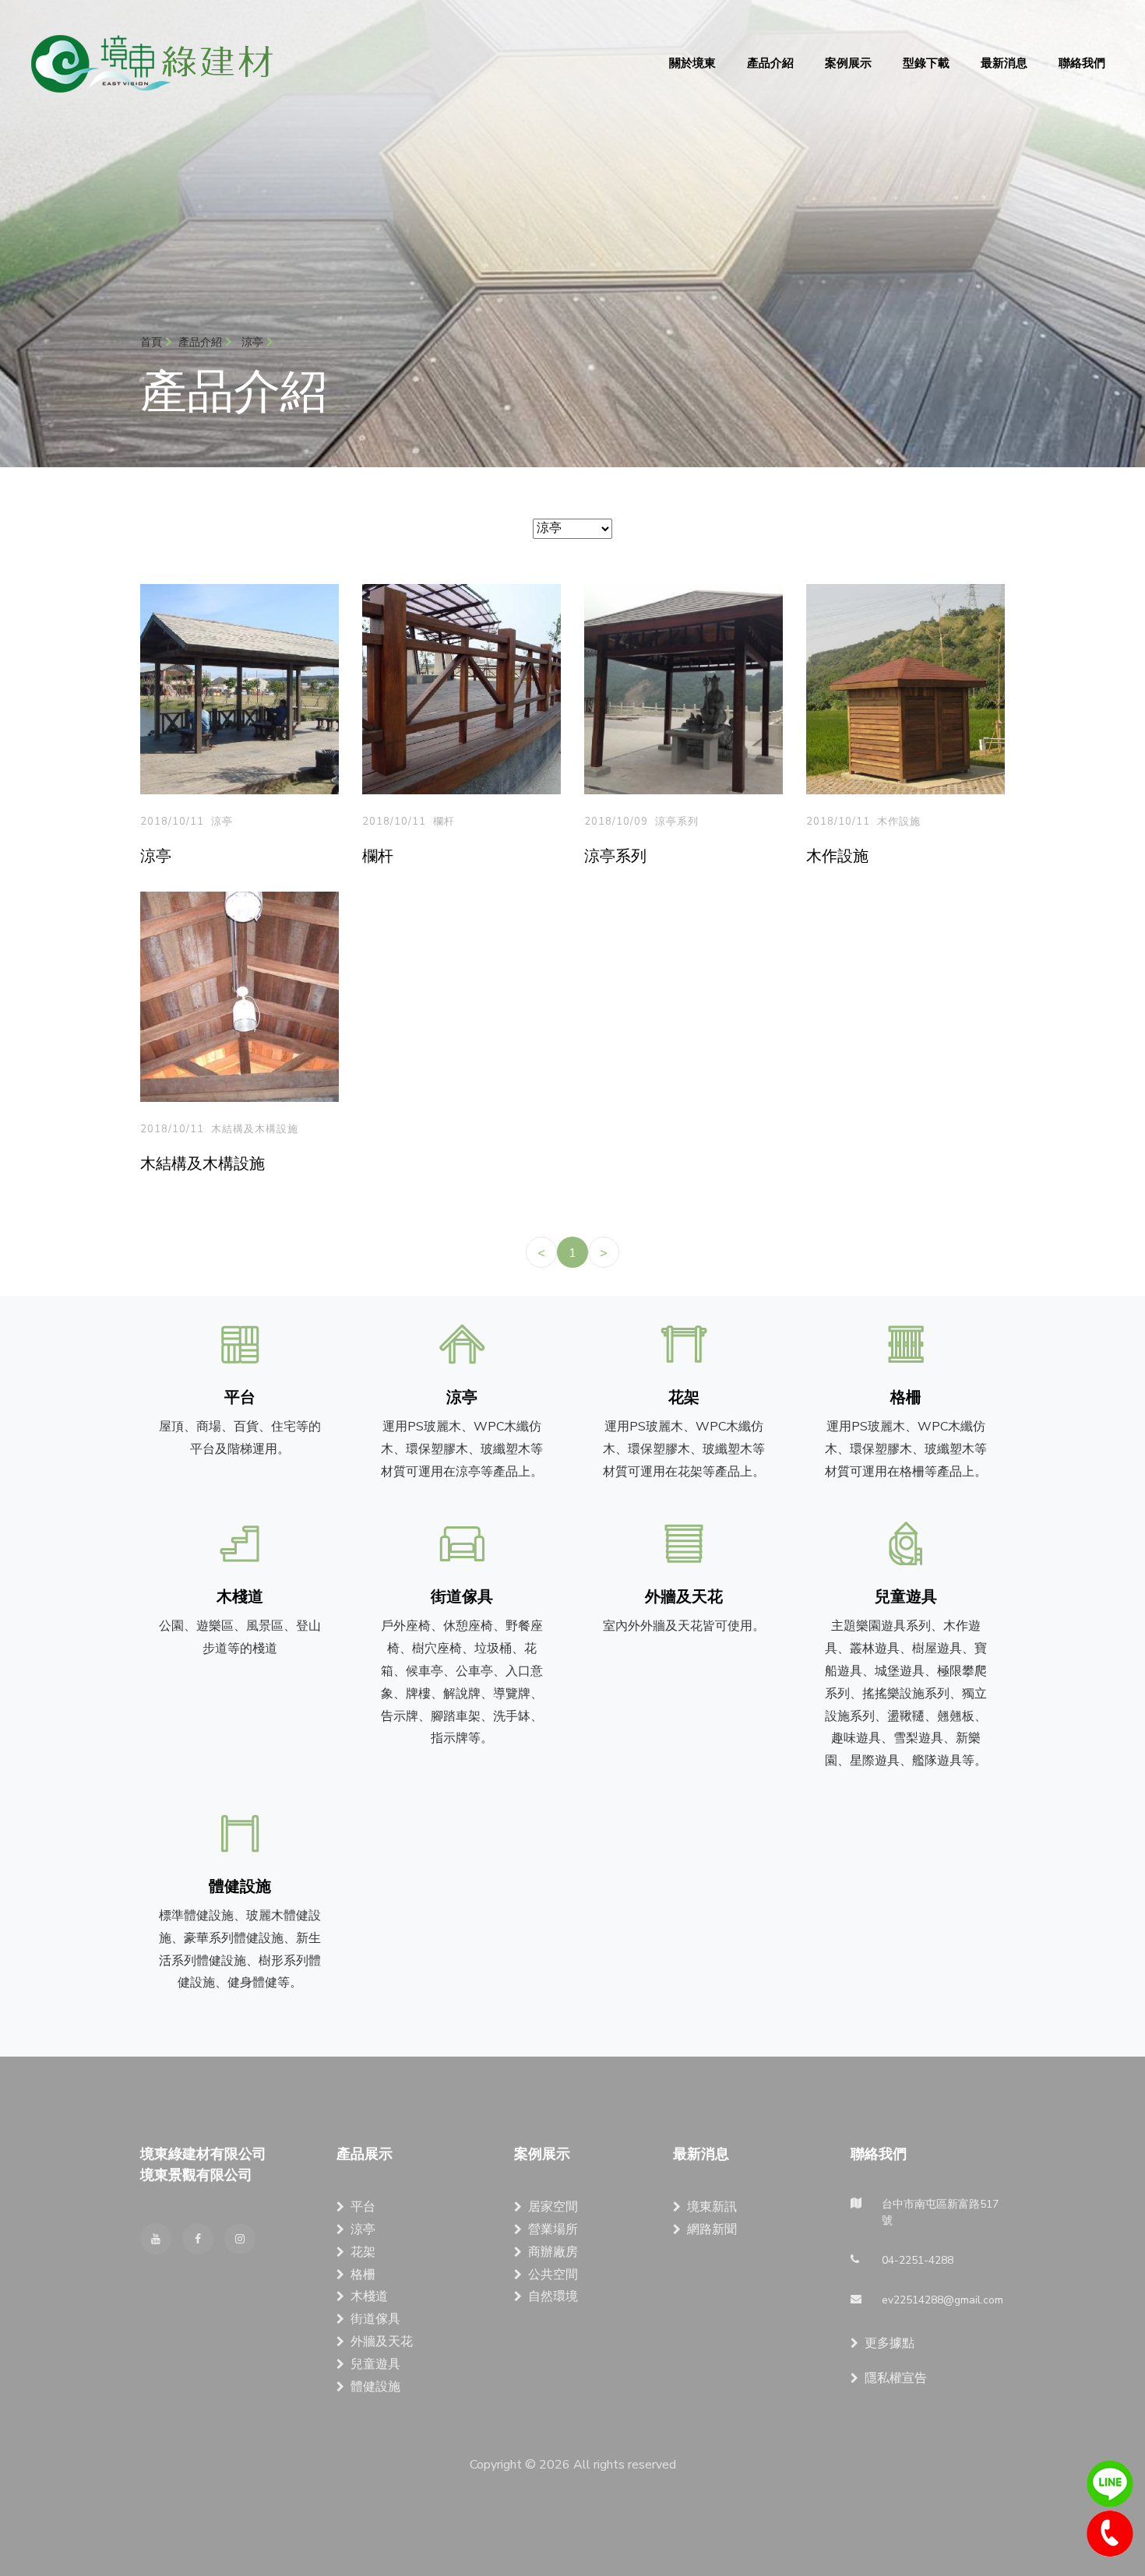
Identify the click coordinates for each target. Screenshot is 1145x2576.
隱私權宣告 (896, 2378)
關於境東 (692, 63)
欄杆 (444, 822)
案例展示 (848, 63)
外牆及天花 (382, 2342)
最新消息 (1004, 63)
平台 (363, 2207)
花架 (363, 2252)
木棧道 (369, 2296)
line (1110, 2484)
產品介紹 (770, 63)
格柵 (363, 2275)
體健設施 (375, 2387)
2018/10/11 (172, 822)
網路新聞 (712, 2229)
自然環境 (553, 2296)
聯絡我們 (1082, 63)
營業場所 (553, 2229)
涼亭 (222, 822)
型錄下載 (926, 63)
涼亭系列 (677, 822)
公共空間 (553, 2275)
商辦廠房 (553, 2252)
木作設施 (899, 822)
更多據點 (890, 2343)
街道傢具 (375, 2319)
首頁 (153, 342)
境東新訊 (712, 2207)
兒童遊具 (375, 2364)
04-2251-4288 (1110, 2534)
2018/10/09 (616, 822)
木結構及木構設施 (255, 1129)
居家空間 (553, 2207)
